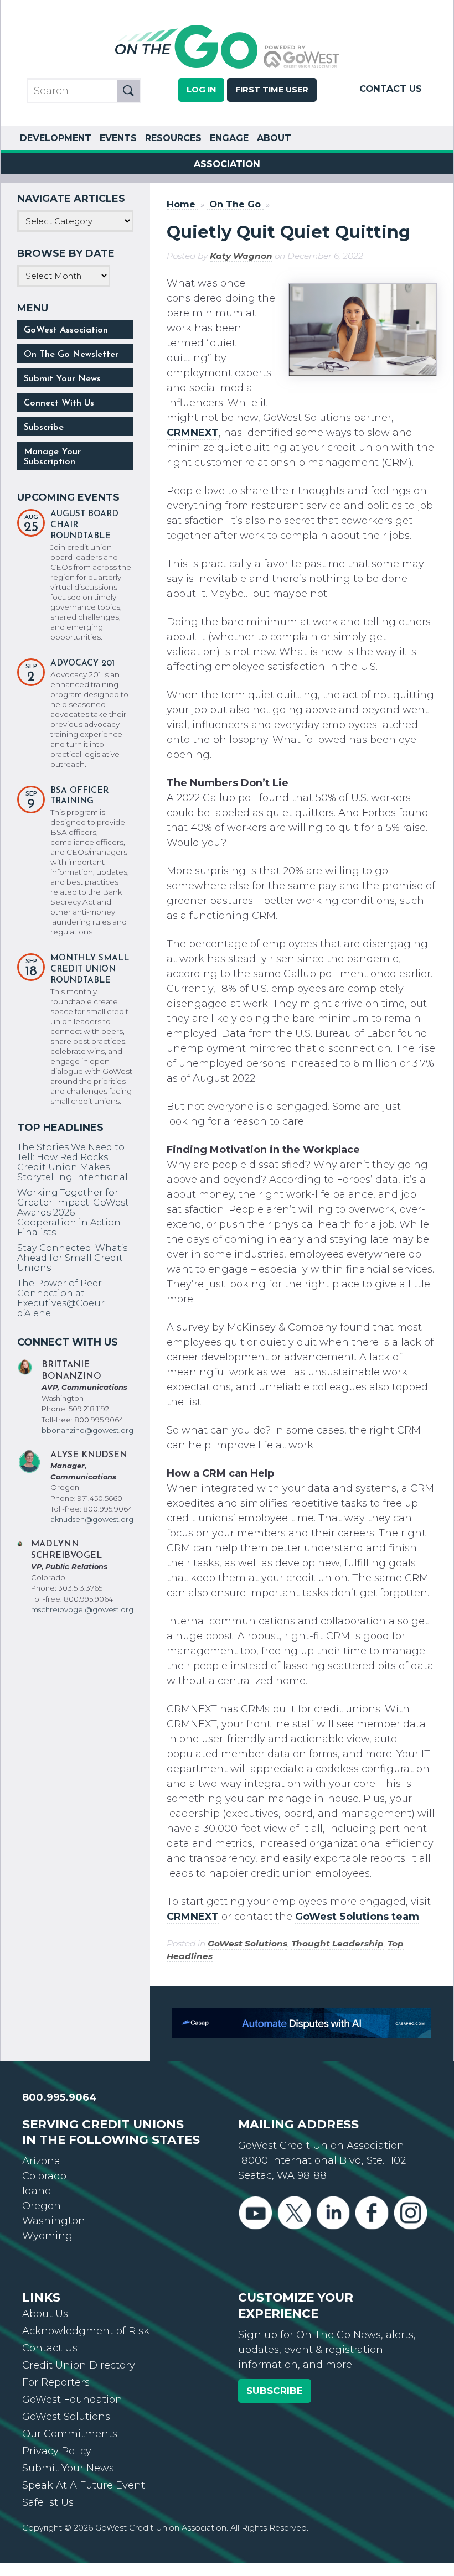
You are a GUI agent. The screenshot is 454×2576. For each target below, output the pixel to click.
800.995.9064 (60, 2097)
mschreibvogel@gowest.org (82, 1609)
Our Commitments (70, 2434)
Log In (201, 90)
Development (56, 138)
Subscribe (44, 428)
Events (118, 138)
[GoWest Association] (227, 67)
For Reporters (56, 2382)
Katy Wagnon (241, 256)
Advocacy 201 (82, 664)
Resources (173, 138)
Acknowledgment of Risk (86, 2331)
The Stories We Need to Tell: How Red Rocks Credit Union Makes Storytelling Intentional (73, 1162)
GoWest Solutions (247, 1943)
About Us (45, 2314)
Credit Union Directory (79, 2365)
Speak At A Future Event (84, 2485)
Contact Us (391, 89)
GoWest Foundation (72, 2400)
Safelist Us (48, 2502)
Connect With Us (59, 403)
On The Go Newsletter (71, 355)
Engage (229, 138)
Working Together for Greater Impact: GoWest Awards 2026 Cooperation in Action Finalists (73, 1212)
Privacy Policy (57, 2451)
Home (181, 204)
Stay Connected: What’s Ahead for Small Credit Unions (72, 1258)
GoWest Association (66, 330)
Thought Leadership (337, 1943)
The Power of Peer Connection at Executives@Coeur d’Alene (61, 1298)
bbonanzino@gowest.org (87, 1430)
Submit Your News (62, 379)
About (274, 138)
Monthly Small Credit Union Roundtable (90, 970)
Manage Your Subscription (52, 457)
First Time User (272, 90)
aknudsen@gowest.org (92, 1519)
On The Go (235, 204)
